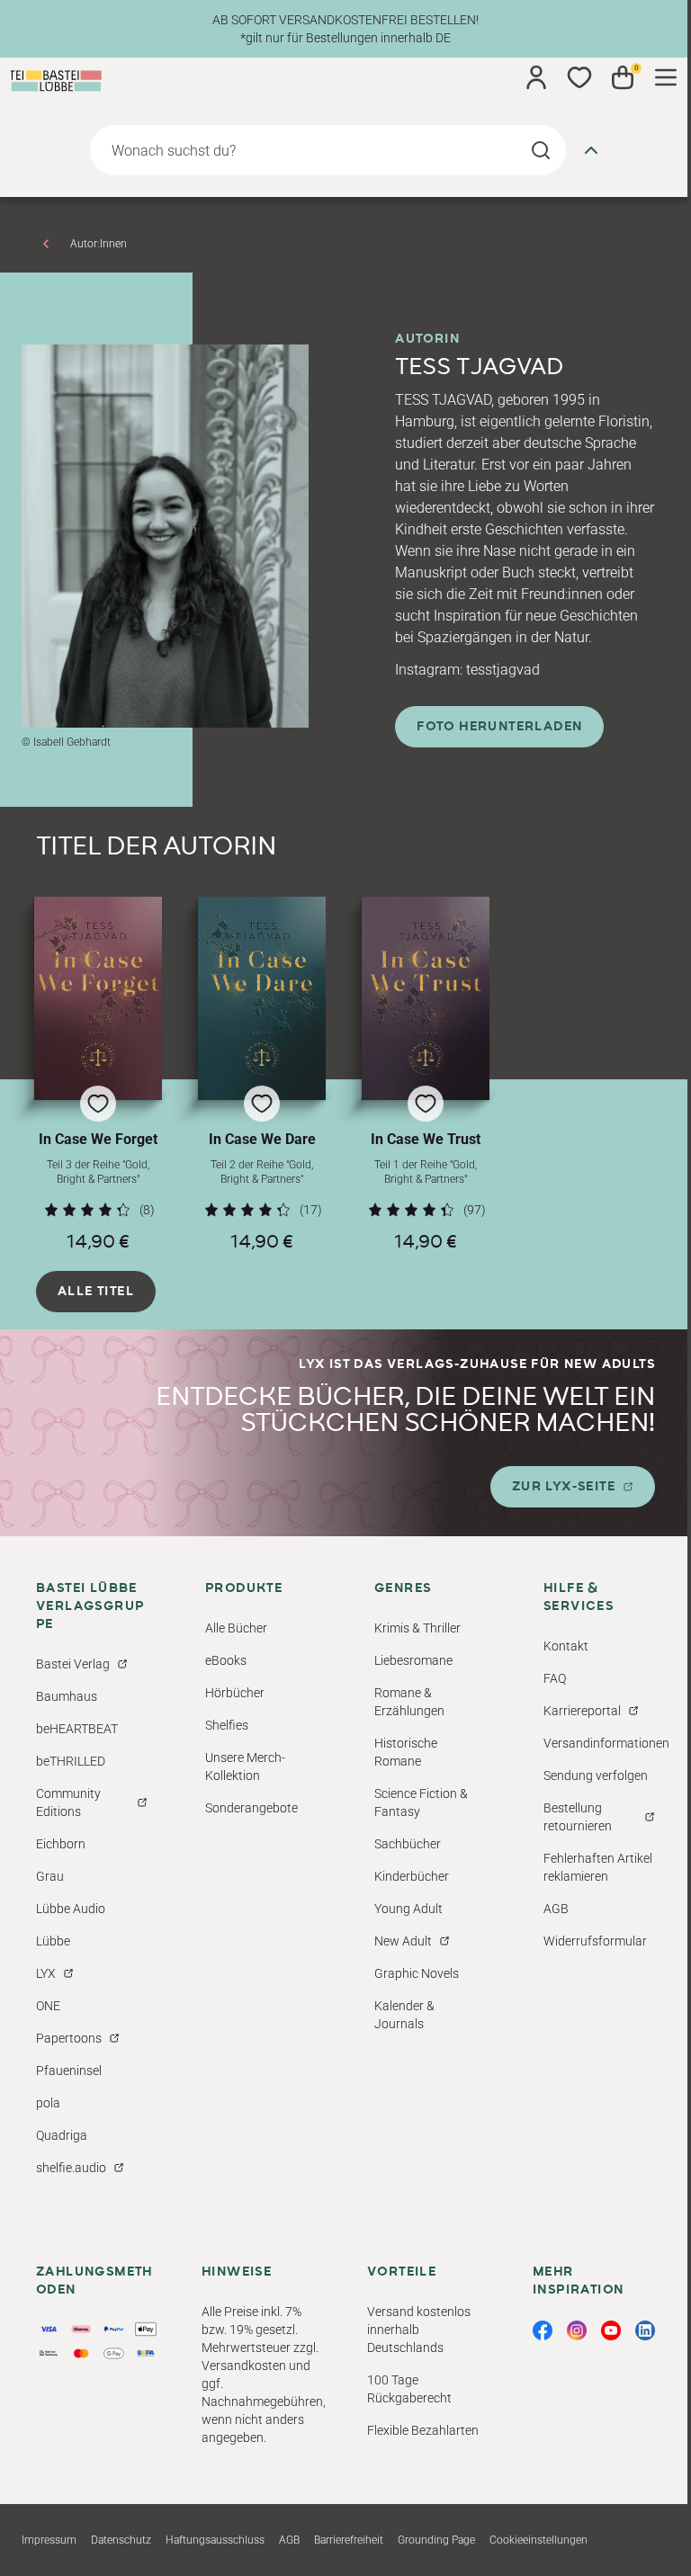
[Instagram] (577, 2330)
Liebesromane (413, 1660)
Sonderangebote (251, 1808)
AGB (556, 1909)
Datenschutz (121, 2540)
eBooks (226, 1660)
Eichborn (61, 1844)
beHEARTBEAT (77, 1729)
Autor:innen (99, 244)
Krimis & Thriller (417, 1628)
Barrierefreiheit (349, 2540)
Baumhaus (67, 1696)
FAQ (555, 1678)
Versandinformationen (606, 1743)
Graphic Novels (417, 1973)
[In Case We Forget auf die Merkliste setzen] (98, 998)
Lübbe (53, 1941)
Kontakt (566, 1646)
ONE (48, 2006)
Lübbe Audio (71, 1909)
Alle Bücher (236, 1628)
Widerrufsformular (595, 1941)
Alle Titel (96, 1292)
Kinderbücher (412, 1876)
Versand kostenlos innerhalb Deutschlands (419, 2330)
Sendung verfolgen (596, 1775)
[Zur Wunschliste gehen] (579, 77)
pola (48, 2103)
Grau (50, 1876)
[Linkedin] (645, 2330)
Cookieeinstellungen (538, 2540)
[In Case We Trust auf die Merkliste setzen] (426, 998)
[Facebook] (543, 2330)
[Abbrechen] (591, 150)
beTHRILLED (71, 1761)
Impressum (49, 2540)
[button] (98, 1074)
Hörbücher (235, 1693)
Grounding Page (436, 2540)
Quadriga (62, 2135)
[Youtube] (611, 2330)
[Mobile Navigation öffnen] (666, 77)
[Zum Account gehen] (536, 77)
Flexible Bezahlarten (423, 2430)
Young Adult (408, 1909)
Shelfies (227, 1725)
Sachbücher (408, 1844)
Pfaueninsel (69, 2071)
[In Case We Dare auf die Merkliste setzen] (262, 998)
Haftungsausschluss (215, 2540)
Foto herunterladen (499, 727)
